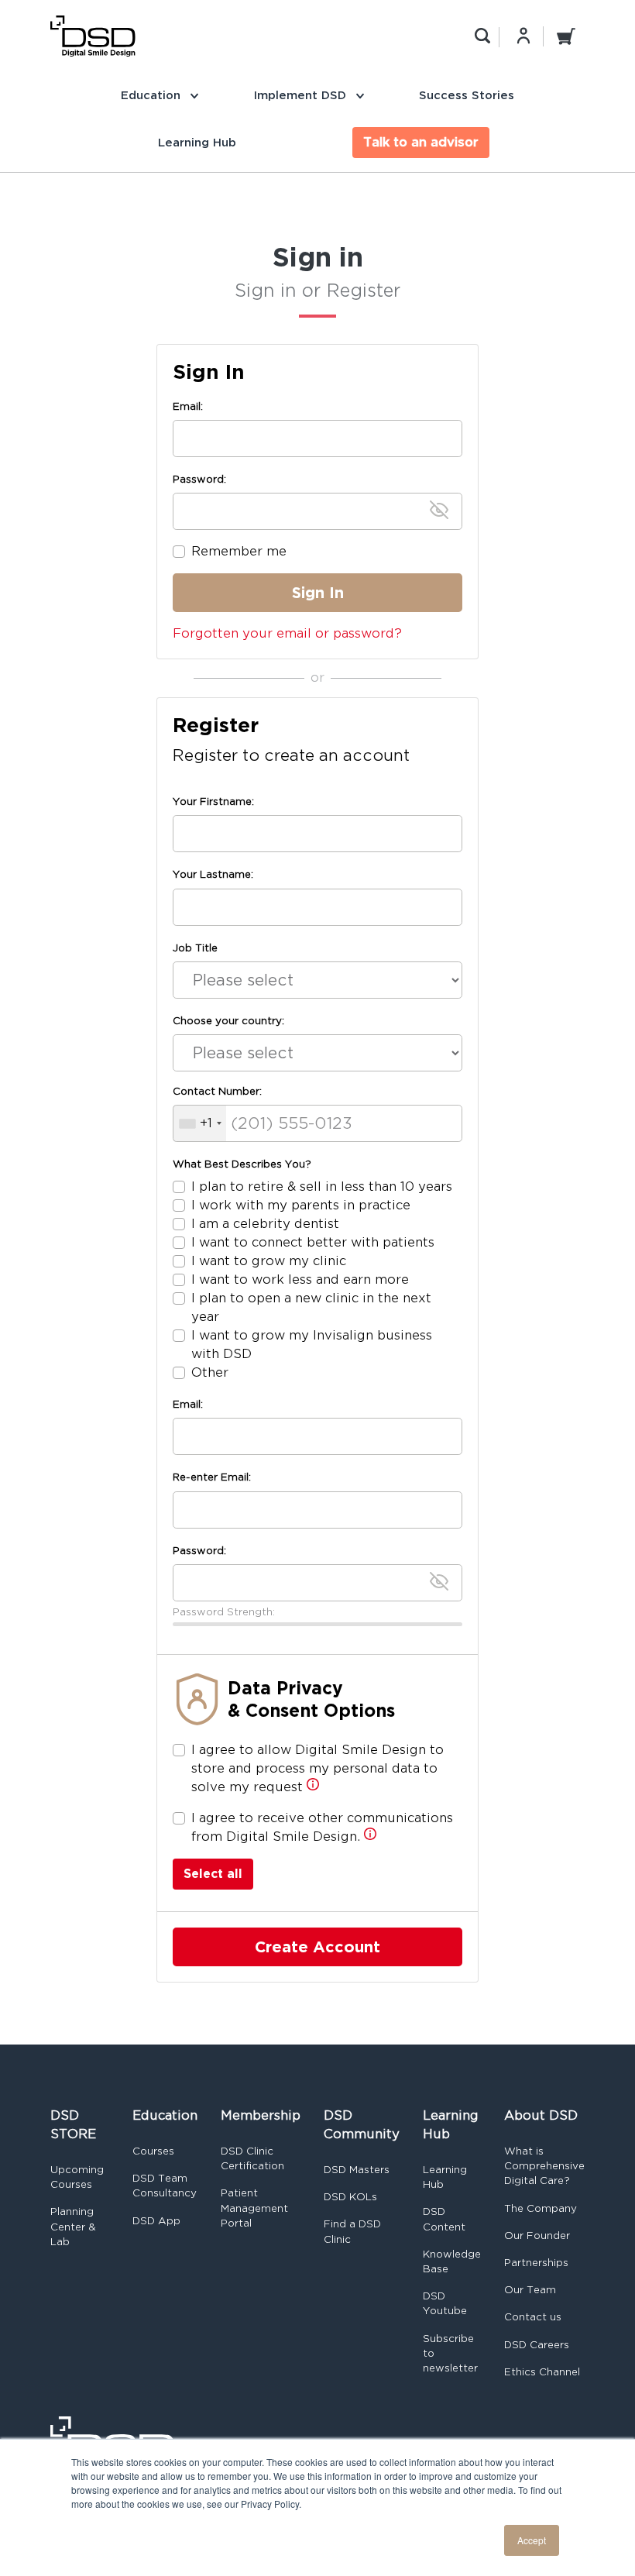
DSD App (156, 2221)
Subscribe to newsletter (450, 2353)
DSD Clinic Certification (252, 2158)
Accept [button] (532, 2540)
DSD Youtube (445, 2303)
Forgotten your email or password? (287, 633)
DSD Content (444, 2219)
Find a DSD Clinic (352, 2231)
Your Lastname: (213, 874)
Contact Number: (217, 1091)
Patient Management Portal (254, 2208)
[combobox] (200, 1123)
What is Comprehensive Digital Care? (544, 2166)
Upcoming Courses (77, 2177)
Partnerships (536, 2263)
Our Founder (537, 2236)
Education (153, 95)
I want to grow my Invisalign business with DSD (312, 1345)
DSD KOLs (350, 2197)
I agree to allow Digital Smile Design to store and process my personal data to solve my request (317, 1768)
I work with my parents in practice (301, 1205)
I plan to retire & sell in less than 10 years (322, 1187)
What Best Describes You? (242, 1164)
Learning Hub (197, 142)
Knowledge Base (452, 2261)
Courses (153, 2151)
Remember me (239, 551)
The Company (541, 2208)
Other (210, 1372)
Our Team (530, 2290)
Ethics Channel (542, 2372)
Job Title (195, 948)
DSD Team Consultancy (165, 2186)
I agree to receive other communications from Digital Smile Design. (322, 1827)
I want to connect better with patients (313, 1242)
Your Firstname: (213, 801)
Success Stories (467, 95)
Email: (188, 406)
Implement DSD (302, 95)
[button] (313, 1788)
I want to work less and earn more (300, 1279)
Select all (213, 1874)
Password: (199, 479)
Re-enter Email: (212, 1477)
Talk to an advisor (421, 142)
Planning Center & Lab (73, 2226)
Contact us (533, 2317)
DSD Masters (357, 2170)
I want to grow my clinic (269, 1261)
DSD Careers (537, 2345)
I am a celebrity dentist (265, 1224)
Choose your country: (228, 1021)
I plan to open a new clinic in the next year (311, 1307)
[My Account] (523, 36)
